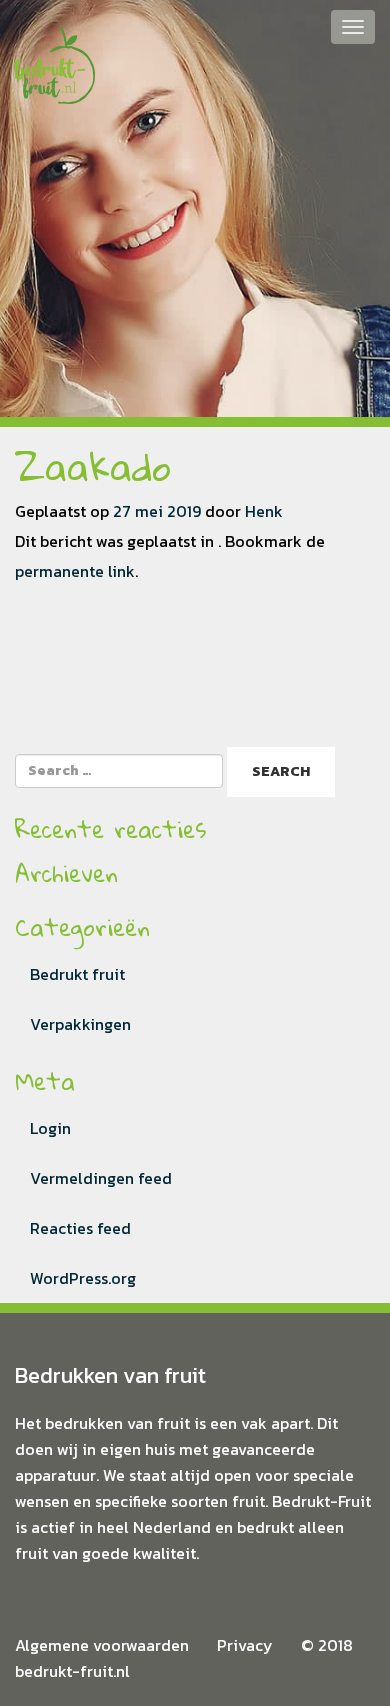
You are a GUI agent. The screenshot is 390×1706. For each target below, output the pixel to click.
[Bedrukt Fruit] (55, 50)
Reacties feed (80, 1228)
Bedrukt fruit (77, 974)
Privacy (245, 1645)
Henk (264, 511)
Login (50, 1128)
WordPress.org (83, 1278)
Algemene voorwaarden (102, 1645)
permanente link (75, 571)
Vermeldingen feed (101, 1178)
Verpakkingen (80, 1024)
